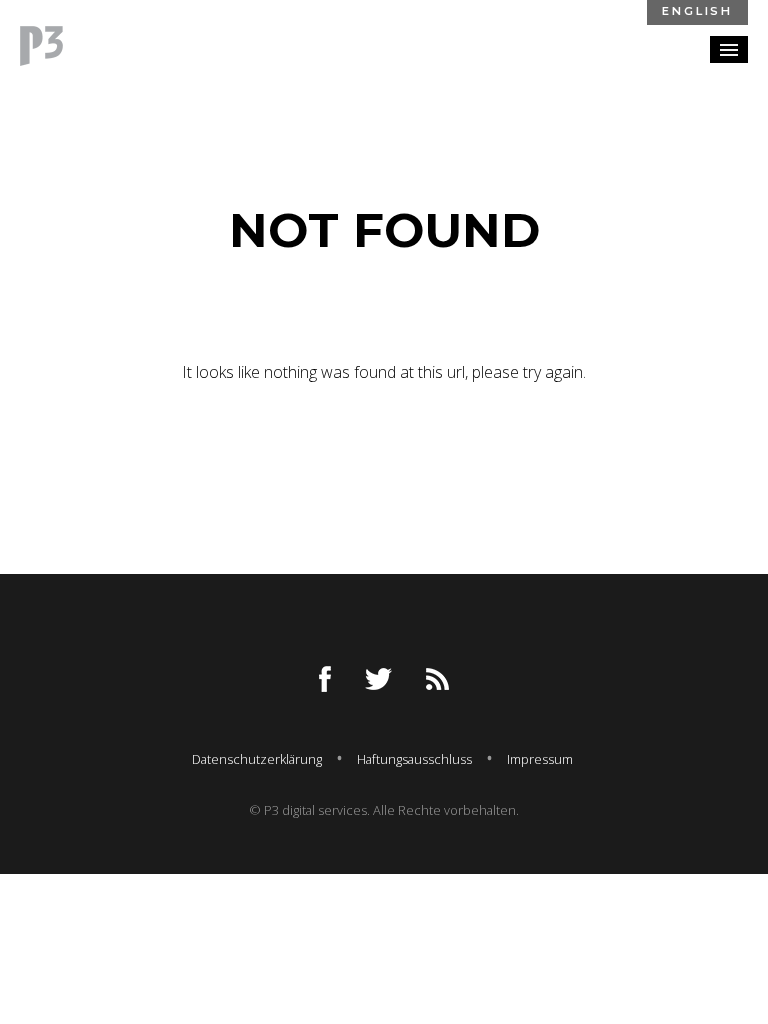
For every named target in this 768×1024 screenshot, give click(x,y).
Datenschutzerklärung (257, 759)
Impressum (540, 759)
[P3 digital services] (41, 46)
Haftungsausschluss (414, 759)
